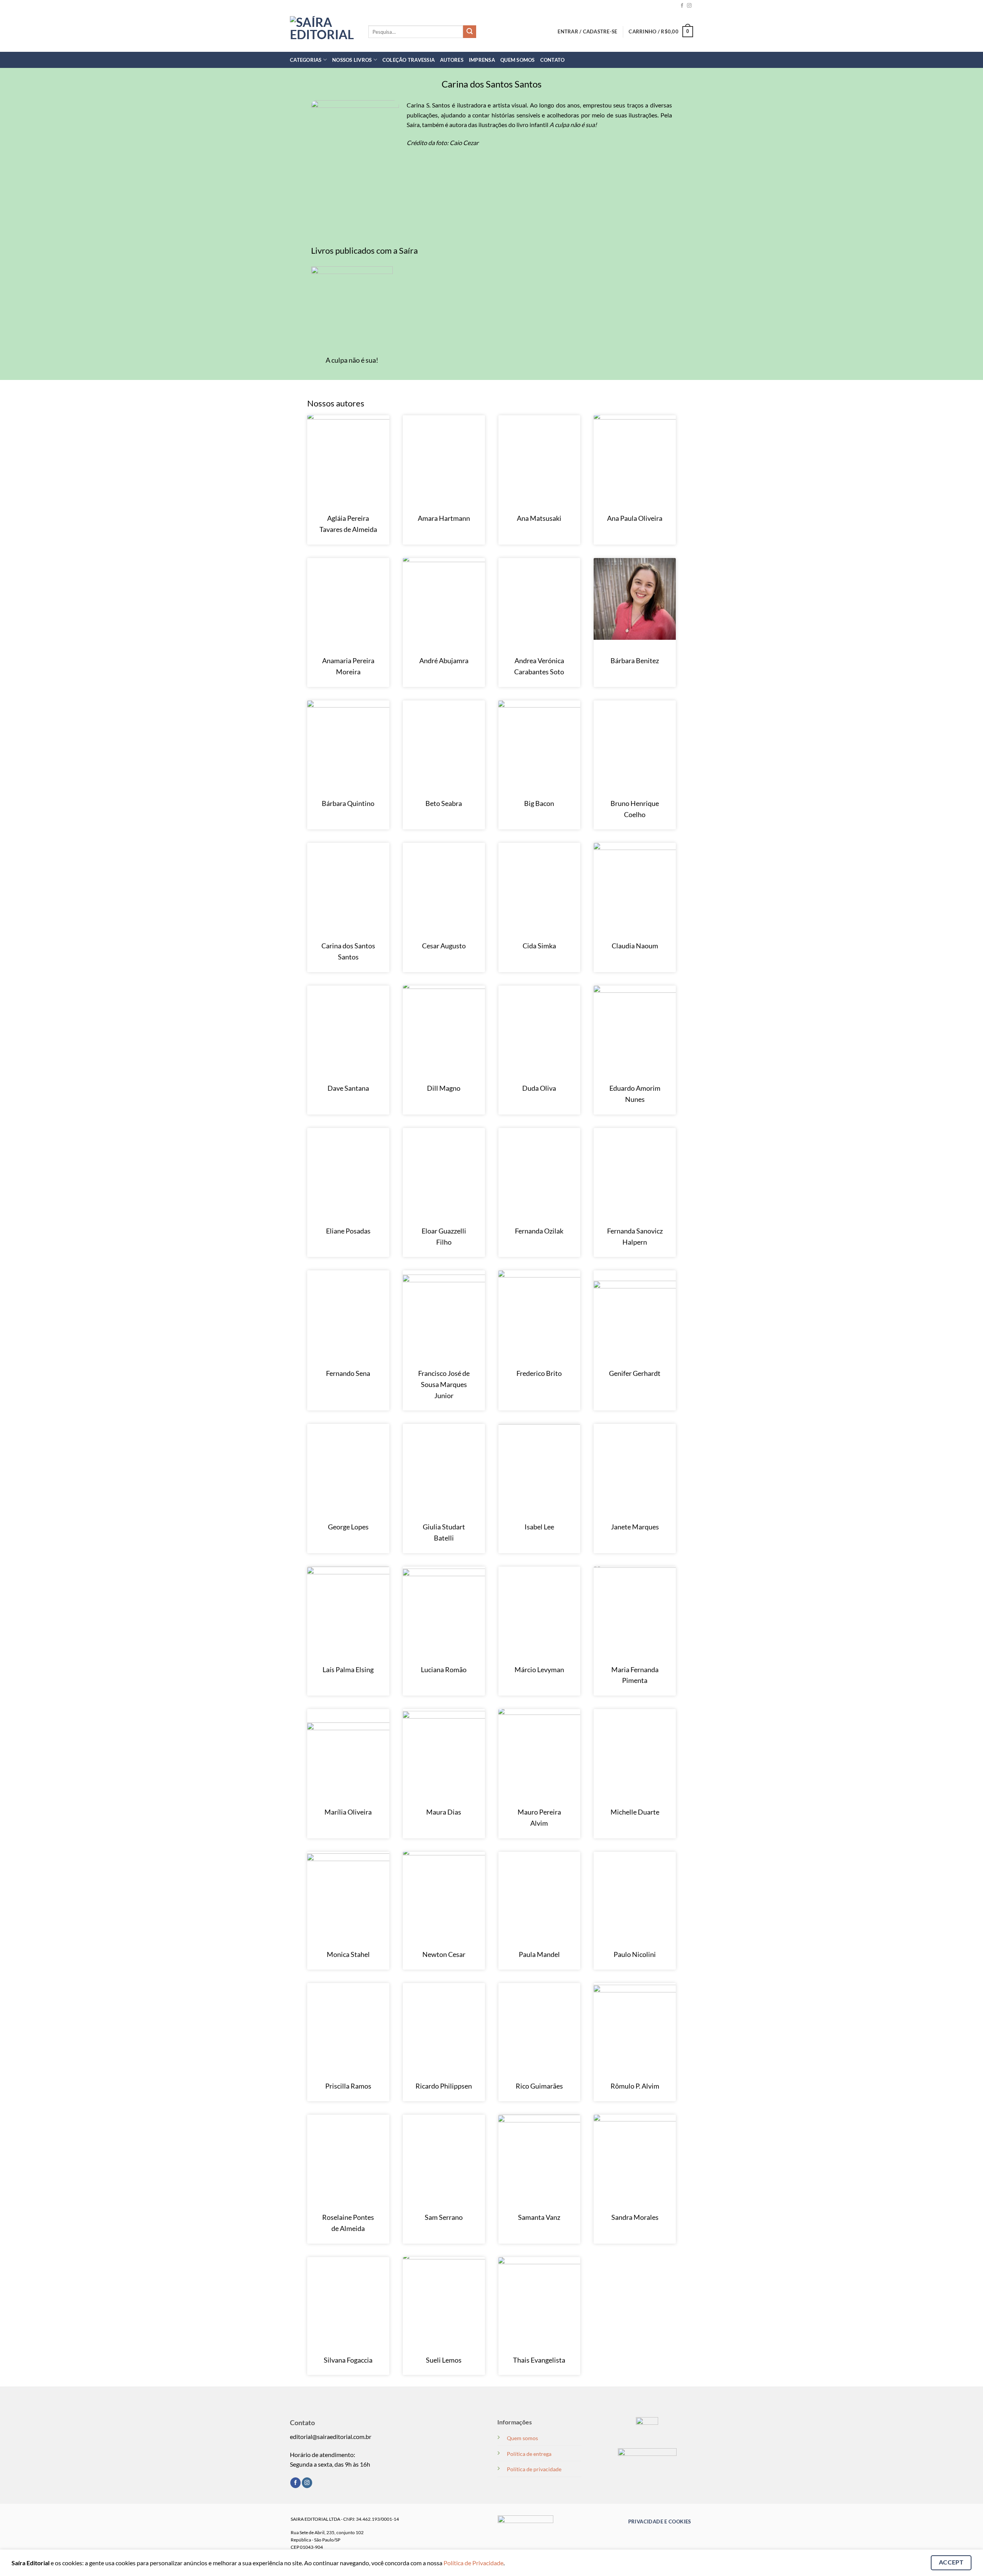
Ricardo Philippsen (444, 2086)
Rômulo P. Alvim (635, 2086)
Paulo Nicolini (635, 1954)
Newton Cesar (444, 1954)
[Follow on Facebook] (682, 6)
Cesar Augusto (444, 946)
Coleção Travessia (409, 60)
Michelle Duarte (635, 1812)
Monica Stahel (348, 1954)
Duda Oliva (539, 1088)
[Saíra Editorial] (323, 31)
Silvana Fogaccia (348, 2360)
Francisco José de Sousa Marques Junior (444, 1384)
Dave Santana (348, 1088)
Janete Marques (635, 1527)
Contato (553, 60)
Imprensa (482, 60)
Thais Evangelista (539, 2360)
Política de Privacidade (473, 2563)
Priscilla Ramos (348, 2086)
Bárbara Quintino (348, 803)
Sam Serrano (444, 2217)
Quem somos (522, 2438)
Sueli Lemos (444, 2360)
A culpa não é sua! (352, 360)
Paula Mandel (539, 1954)
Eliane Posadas (348, 1231)
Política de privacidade (534, 2469)
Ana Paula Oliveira (635, 518)
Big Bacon (539, 803)
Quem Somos (518, 60)
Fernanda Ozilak (539, 1231)
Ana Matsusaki (539, 518)
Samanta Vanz (539, 2217)
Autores (452, 60)
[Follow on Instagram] (689, 6)
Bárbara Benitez (635, 661)
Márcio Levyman (539, 1669)
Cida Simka (539, 946)
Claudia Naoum (635, 946)
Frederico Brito (539, 1373)
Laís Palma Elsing (348, 1669)
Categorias (306, 60)
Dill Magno (444, 1088)
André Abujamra (444, 661)
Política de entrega (529, 2454)
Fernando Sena (348, 1373)
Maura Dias (444, 1812)
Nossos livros (352, 60)
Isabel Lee (539, 1527)
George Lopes (348, 1527)
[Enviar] (470, 32)
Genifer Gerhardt (635, 1373)
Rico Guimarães (539, 2086)
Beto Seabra (444, 803)
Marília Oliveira (348, 1812)
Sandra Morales (635, 2217)
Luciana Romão (444, 1669)
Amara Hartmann (444, 518)
